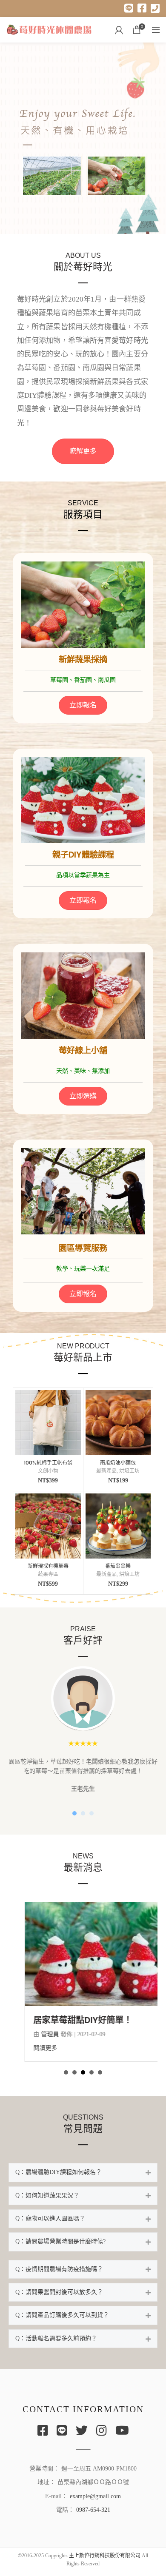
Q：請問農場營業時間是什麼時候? (60, 2251)
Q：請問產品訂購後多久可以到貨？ (62, 2324)
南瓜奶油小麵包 (118, 1463)
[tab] (83, 2182)
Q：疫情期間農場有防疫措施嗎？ (59, 2278)
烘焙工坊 (129, 1471)
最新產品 (106, 1471)
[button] (83, 451)
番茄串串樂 (118, 1566)
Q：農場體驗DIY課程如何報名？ (59, 2181)
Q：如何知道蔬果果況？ (47, 2205)
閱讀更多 (29, 2057)
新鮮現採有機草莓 (48, 1566)
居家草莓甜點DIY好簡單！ (67, 2029)
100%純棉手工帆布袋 (48, 1463)
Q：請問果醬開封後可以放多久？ (59, 2301)
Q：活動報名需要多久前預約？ (56, 2348)
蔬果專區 (48, 1574)
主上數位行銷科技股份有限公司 (105, 2565)
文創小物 (48, 1471)
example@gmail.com (95, 2506)
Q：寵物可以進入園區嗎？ (50, 2228)
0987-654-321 (93, 2519)
